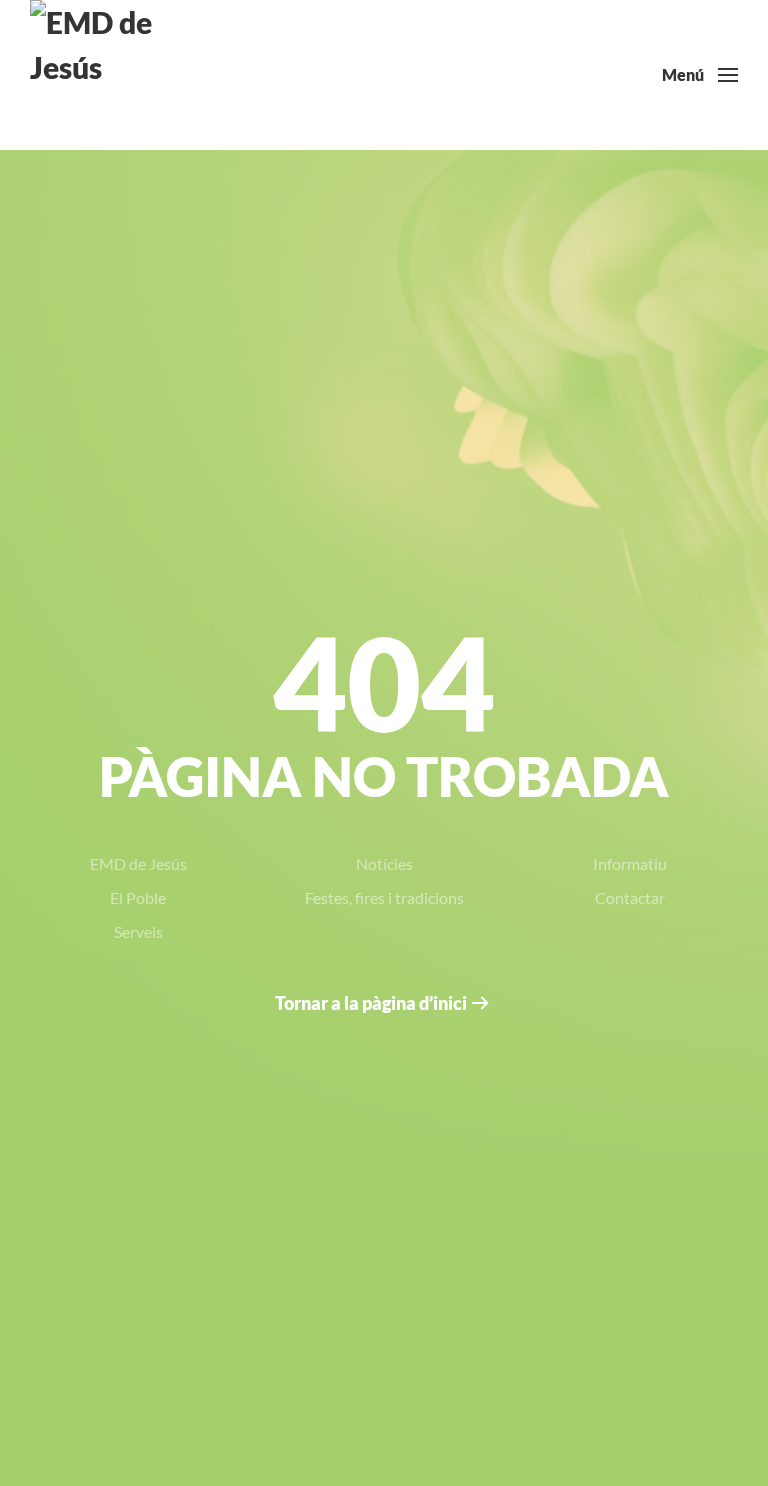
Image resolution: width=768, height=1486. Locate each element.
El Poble (138, 897)
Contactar (630, 897)
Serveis (138, 931)
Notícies (384, 863)
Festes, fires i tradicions (384, 897)
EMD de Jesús (138, 863)
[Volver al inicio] (105, 75)
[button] (700, 75)
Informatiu (630, 863)
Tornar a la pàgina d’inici (371, 1003)
